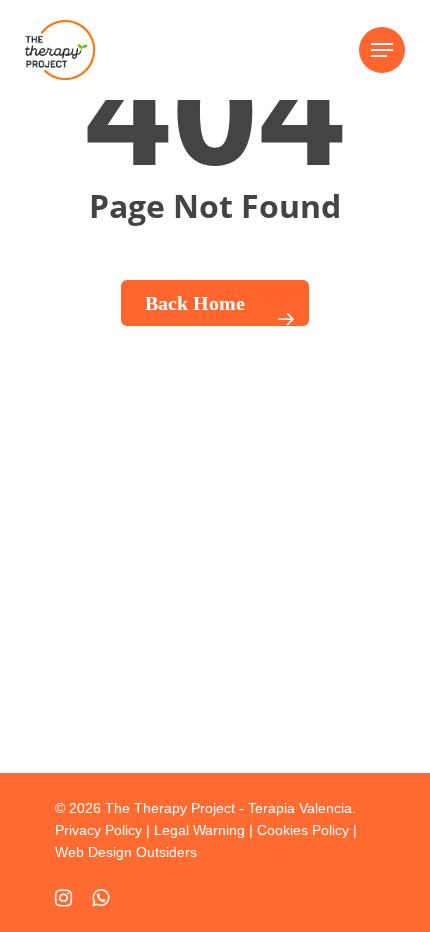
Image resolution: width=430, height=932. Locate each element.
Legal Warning (199, 830)
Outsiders (166, 852)
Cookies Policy (303, 830)
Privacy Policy (98, 830)
